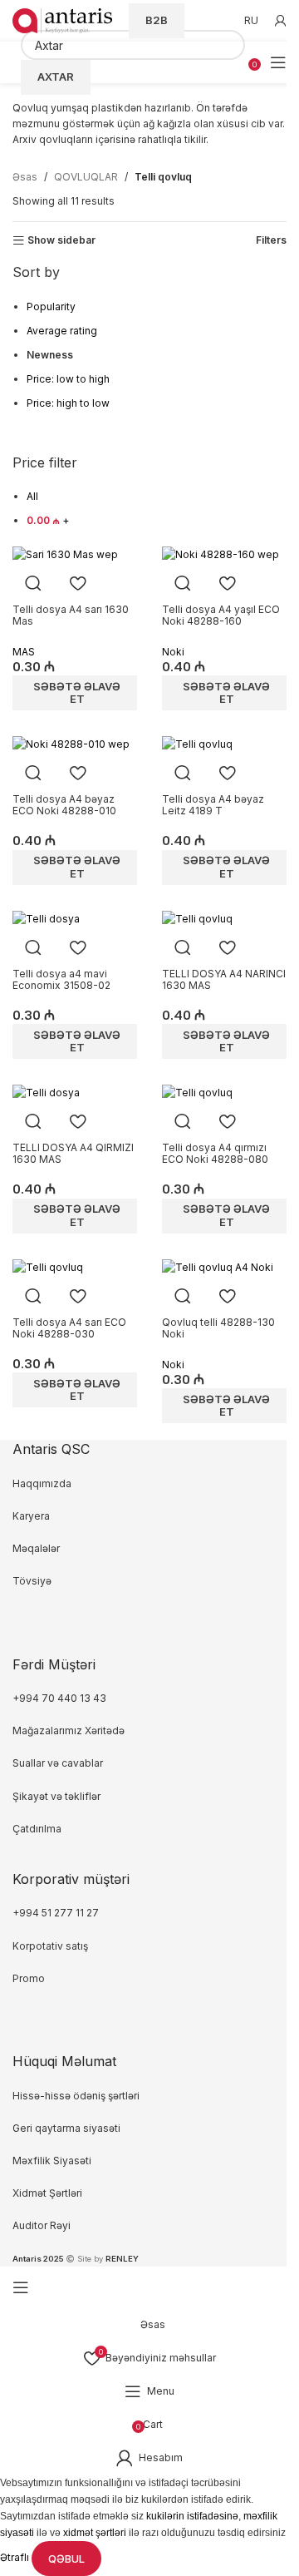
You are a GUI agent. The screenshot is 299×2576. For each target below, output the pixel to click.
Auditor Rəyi (42, 2225)
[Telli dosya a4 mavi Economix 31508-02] (46, 918)
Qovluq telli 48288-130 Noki (218, 1328)
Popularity (51, 307)
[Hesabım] (281, 21)
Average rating (62, 331)
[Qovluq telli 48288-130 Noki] (218, 1266)
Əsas (25, 177)
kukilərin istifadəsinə (192, 2516)
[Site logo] (62, 20)
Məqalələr (36, 1548)
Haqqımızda (42, 1483)
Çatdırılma (37, 1829)
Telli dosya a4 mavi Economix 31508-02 (61, 979)
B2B (157, 20)
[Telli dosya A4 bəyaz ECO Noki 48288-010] (71, 743)
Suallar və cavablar (58, 1763)
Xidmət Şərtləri (49, 2193)
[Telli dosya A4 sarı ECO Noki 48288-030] (48, 1266)
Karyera (31, 1516)
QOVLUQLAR (86, 177)
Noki (173, 652)
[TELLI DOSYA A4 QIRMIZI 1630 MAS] (46, 1092)
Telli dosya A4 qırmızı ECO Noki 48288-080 (215, 1153)
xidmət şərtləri (95, 2533)
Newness (50, 355)
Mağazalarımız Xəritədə (69, 1731)
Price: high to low (68, 403)
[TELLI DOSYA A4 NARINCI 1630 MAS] (197, 918)
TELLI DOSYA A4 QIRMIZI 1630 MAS (73, 1153)
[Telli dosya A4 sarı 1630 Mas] (65, 553)
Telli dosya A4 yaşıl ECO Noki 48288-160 (221, 615)
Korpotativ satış (50, 1946)
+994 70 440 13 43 (59, 1698)
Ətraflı (16, 2558)
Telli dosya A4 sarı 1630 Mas (71, 615)
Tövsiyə (32, 1581)
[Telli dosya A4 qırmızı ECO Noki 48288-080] (197, 1092)
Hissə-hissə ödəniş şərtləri (76, 2096)
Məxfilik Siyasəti (52, 2161)
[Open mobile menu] (278, 62)
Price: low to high (68, 379)
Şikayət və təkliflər (56, 1796)
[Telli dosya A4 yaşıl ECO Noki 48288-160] (221, 553)
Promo (29, 1978)
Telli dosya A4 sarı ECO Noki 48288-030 (69, 1328)
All (32, 496)
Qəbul (66, 2559)
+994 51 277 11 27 (56, 1913)
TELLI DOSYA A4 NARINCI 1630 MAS (224, 979)
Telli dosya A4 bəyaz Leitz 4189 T (213, 805)
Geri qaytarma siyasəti (66, 2128)
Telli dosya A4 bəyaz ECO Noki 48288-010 (64, 805)
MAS (24, 652)
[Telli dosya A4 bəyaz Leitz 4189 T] (197, 743)
